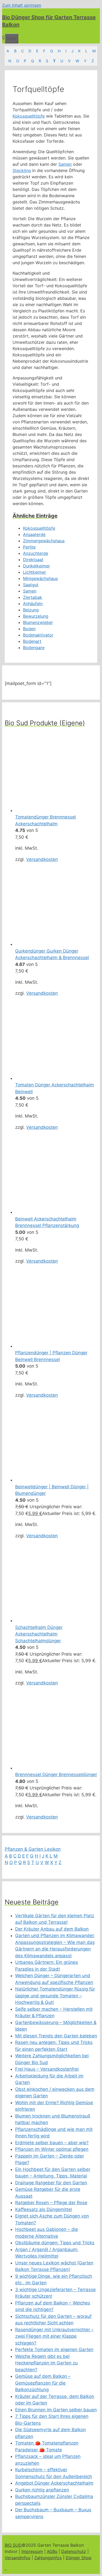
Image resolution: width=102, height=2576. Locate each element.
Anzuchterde (36, 553)
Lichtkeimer (35, 572)
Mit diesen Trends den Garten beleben (56, 2036)
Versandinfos (18, 2558)
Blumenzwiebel (38, 622)
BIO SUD (13, 2545)
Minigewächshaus (40, 578)
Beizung (31, 610)
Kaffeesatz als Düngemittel (44, 2209)
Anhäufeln (33, 604)
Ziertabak (33, 597)
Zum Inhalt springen (22, 5)
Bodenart (32, 641)
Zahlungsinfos (48, 2558)
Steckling (22, 170)
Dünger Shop (79, 2558)
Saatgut (31, 585)
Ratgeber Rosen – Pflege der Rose (51, 2203)
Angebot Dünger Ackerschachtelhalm (54, 2483)
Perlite (29, 547)
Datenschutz (74, 2551)
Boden (29, 629)
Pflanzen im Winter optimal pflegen (52, 2149)
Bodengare (34, 648)
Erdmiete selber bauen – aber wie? (52, 2143)
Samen (65, 164)
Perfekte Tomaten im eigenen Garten (54, 2350)
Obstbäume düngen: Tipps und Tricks (55, 2243)
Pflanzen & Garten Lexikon (33, 1849)
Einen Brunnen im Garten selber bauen (56, 2410)
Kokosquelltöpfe (29, 116)
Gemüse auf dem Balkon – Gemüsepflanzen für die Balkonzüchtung (43, 2383)
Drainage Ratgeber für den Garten (51, 2183)
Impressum (32, 2551)
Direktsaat (33, 560)
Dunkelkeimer (36, 566)
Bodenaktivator (38, 635)
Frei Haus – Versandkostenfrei (47, 2069)
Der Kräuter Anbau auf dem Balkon (52, 1929)
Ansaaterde (34, 534)
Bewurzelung (36, 616)
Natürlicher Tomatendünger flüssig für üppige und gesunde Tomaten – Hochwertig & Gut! (55, 1996)
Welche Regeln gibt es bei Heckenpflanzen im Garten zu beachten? (46, 2363)
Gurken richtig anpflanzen (42, 2490)
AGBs (52, 2551)
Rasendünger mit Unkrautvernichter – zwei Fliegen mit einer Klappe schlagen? (54, 2336)
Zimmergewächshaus (44, 541)
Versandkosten (42, 859)
